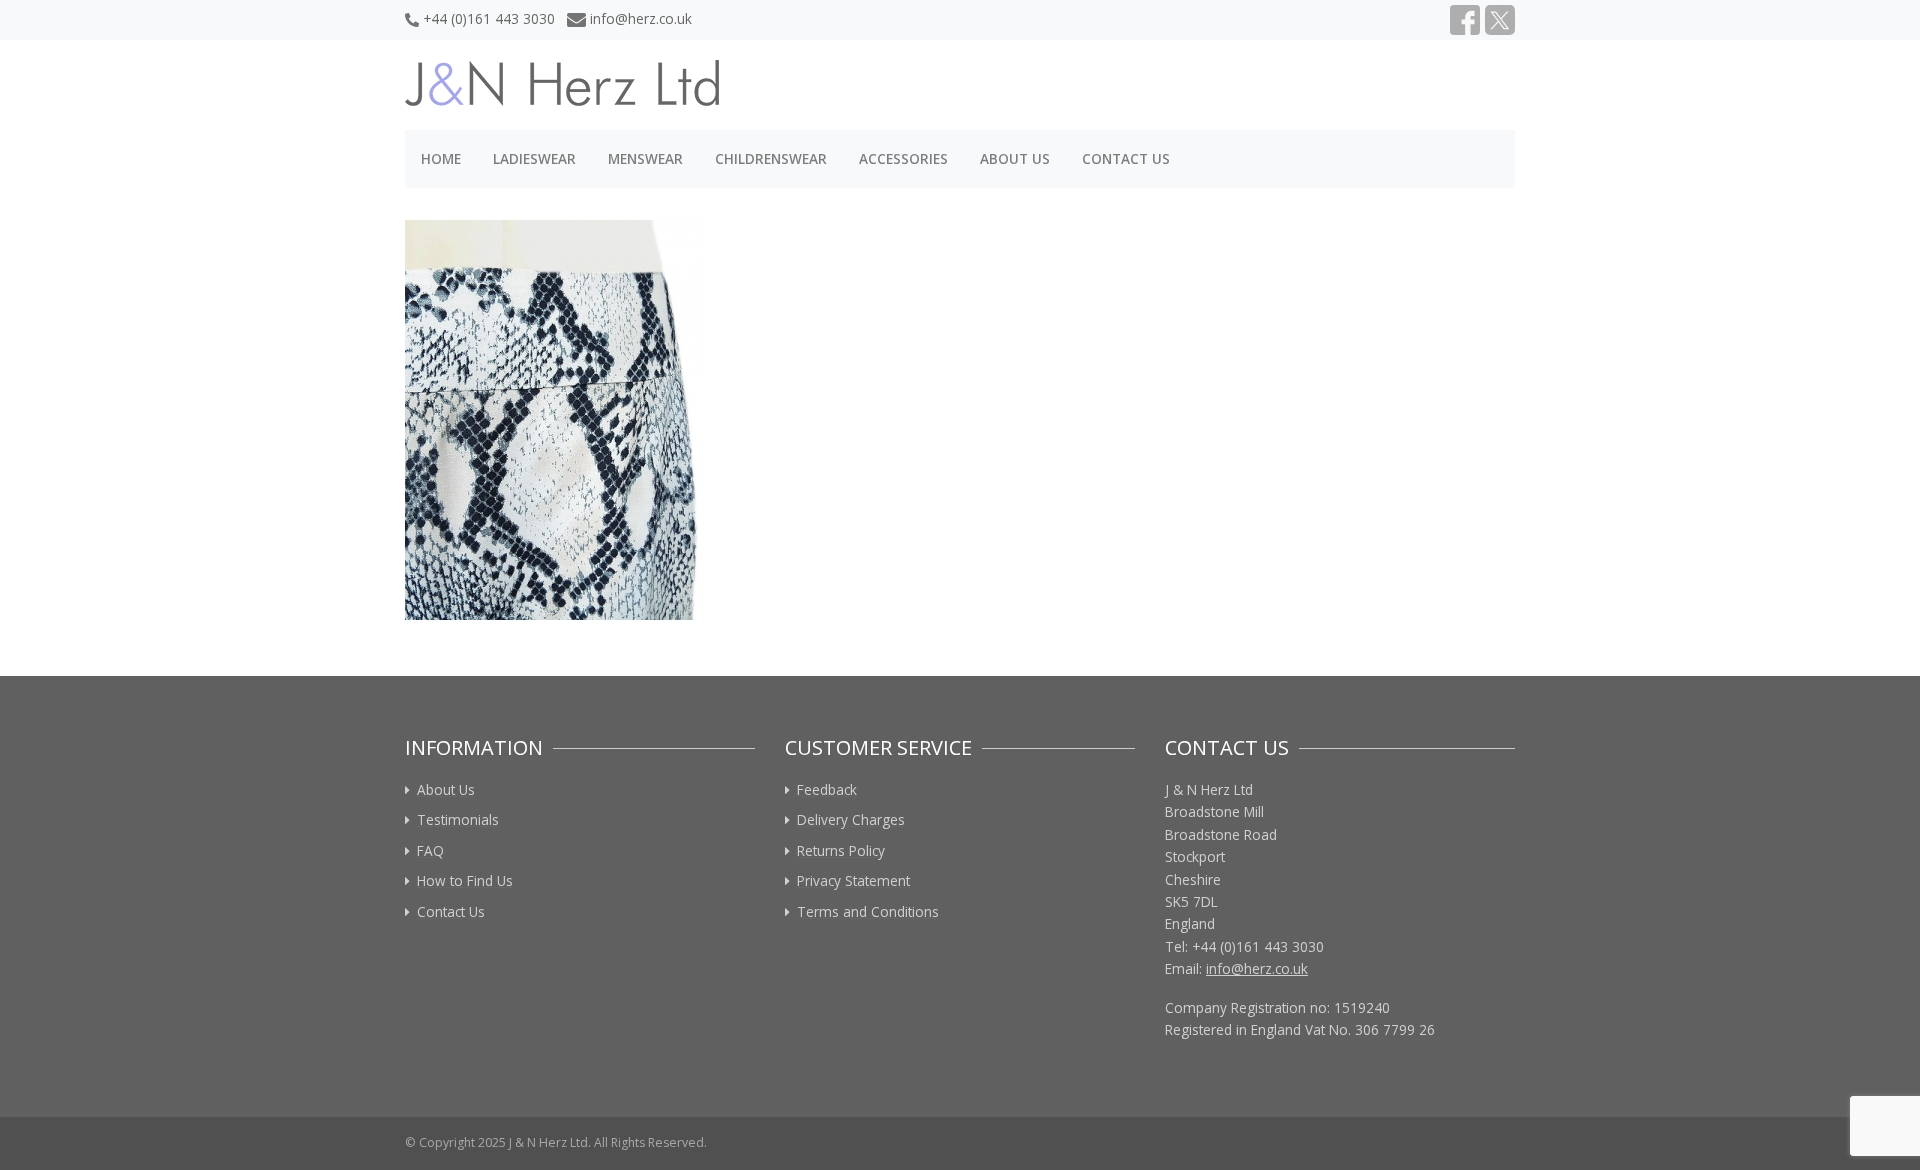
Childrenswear (771, 158)
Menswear (645, 158)
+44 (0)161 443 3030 (489, 18)
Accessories (903, 158)
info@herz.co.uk (641, 18)
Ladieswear (534, 158)
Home (441, 158)
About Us (1015, 158)
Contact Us (1126, 158)
